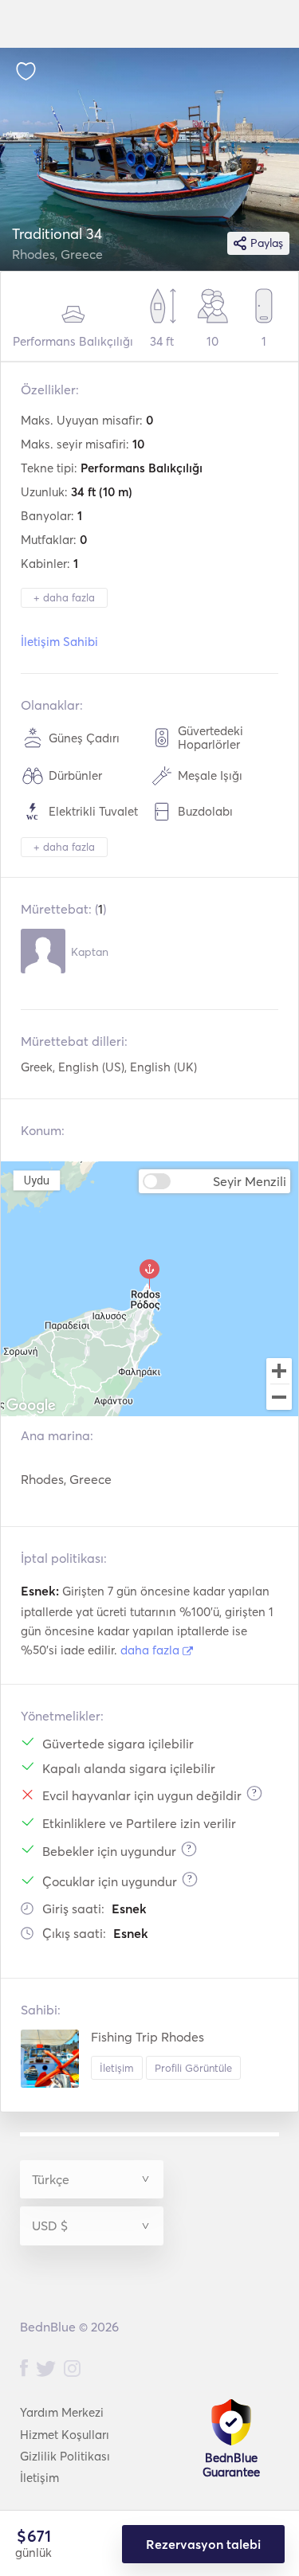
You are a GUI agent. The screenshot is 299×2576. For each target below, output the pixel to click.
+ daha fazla (64, 597)
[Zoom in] (279, 1371)
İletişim (117, 2068)
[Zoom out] (279, 1399)
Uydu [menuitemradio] (37, 1180)
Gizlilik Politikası (65, 2456)
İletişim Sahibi (59, 642)
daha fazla (151, 1650)
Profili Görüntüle (193, 2068)
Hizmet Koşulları (65, 2435)
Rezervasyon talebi (203, 2544)
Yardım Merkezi (62, 2412)
